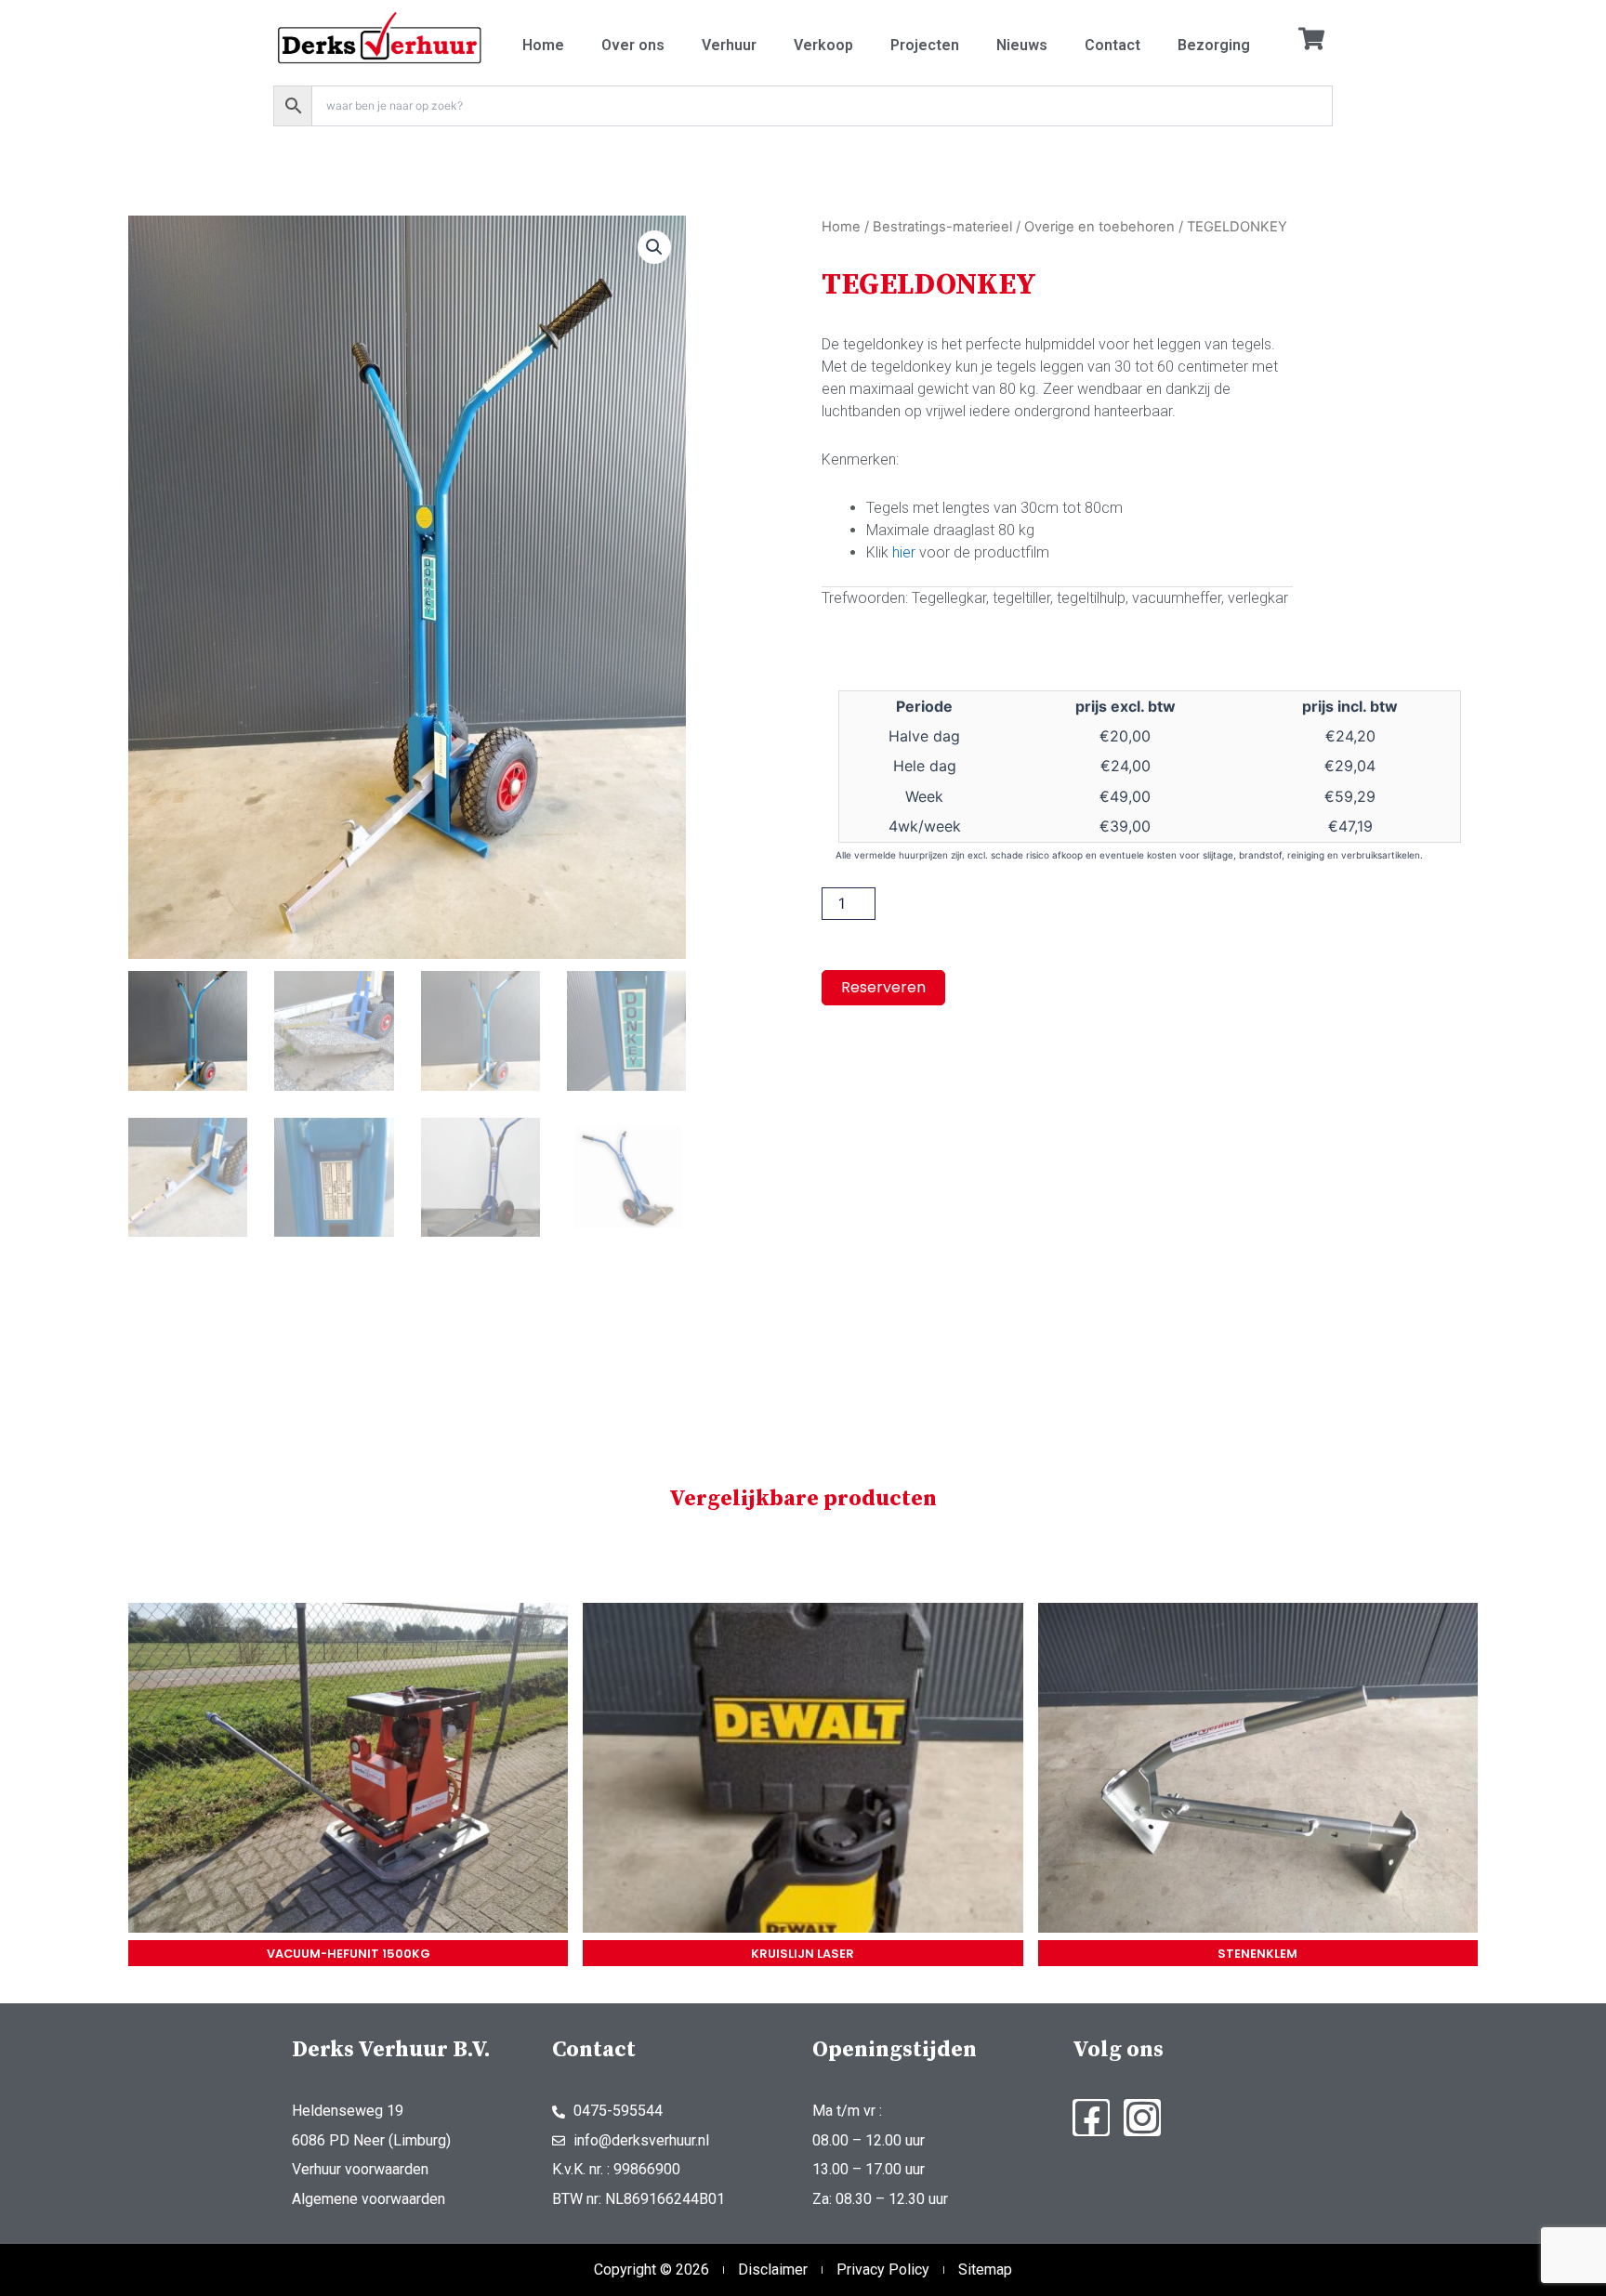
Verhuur (729, 45)
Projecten (925, 45)
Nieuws (1022, 45)
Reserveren (883, 987)
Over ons (633, 45)
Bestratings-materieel (942, 227)
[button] (654, 247)
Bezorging (1214, 45)
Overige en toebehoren (1099, 227)
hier (904, 552)
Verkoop (823, 45)
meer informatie (348, 1771)
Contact (1112, 45)
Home (543, 45)
